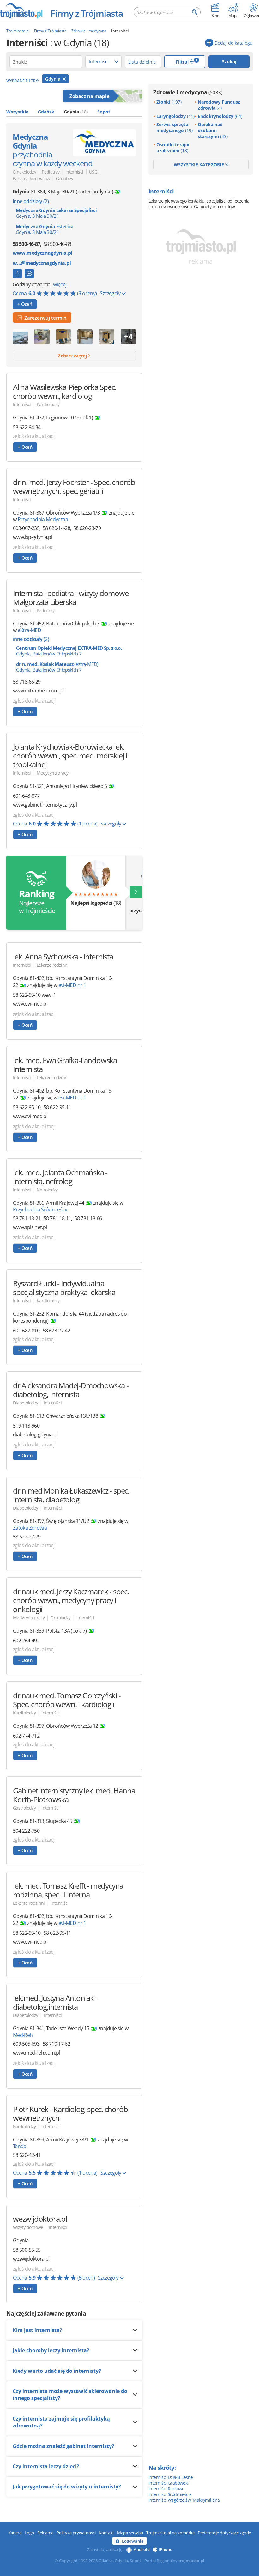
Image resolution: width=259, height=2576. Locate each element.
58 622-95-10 (27, 1107)
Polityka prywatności (76, 2533)
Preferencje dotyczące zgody (224, 2533)
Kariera (15, 2533)
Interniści (74, 172)
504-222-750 (26, 1831)
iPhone (165, 2549)
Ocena (55, 293)
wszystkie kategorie (199, 164)
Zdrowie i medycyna (188, 92)
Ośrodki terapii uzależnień (173, 148)
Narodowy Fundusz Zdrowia (219, 105)
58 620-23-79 (87, 528)
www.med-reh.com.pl (36, 2053)
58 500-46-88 (57, 244)
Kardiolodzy (48, 404)
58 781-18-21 (27, 1218)
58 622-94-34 (27, 427)
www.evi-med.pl (30, 1004)
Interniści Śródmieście (170, 2494)
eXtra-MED (29, 630)
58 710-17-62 (56, 2044)
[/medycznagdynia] (17, 274)
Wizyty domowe (28, 2227)
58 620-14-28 (56, 528)
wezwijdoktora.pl (31, 2259)
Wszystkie (17, 112)
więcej (60, 284)
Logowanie (133, 2541)
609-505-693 (26, 2044)
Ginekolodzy (24, 172)
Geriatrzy (65, 178)
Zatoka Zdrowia (30, 1528)
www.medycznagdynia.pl (42, 253)
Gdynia (53, 79)
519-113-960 (26, 1426)
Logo (29, 2533)
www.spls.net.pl (30, 1227)
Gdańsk (46, 112)
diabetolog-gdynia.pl (35, 1435)
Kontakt (106, 2533)
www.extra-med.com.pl (38, 691)
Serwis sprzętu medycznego (175, 127)
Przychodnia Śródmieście (41, 1209)
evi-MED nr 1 (72, 985)
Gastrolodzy (24, 1808)
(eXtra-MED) (57, 667)
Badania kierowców (31, 178)
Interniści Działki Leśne (171, 2477)
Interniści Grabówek (168, 2483)
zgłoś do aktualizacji (34, 436)
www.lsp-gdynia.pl (33, 537)
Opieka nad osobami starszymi (213, 130)
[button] (136, 892)
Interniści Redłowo (166, 2489)
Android (142, 2549)
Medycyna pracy (52, 773)
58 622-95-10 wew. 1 (35, 995)
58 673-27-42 (56, 1331)
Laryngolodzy (175, 116)
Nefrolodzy (47, 1190)
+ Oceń (25, 304)
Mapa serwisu (130, 2533)
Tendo (20, 2146)
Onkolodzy (60, 1618)
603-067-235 (26, 528)
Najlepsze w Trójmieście (36, 901)
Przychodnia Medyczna (43, 519)
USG (93, 172)
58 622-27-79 (27, 1537)
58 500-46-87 (26, 244)
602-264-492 (26, 1641)
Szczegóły (111, 293)
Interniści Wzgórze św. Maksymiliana (184, 2500)
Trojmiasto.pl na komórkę (170, 2533)
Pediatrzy (51, 172)
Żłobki (169, 102)
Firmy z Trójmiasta (87, 13)
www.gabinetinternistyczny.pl (45, 805)
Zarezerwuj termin (44, 318)
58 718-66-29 (27, 682)
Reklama (45, 2533)
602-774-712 (26, 1736)
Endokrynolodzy (220, 116)
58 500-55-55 (27, 2250)
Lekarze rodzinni (53, 965)
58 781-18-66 (88, 1218)
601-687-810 (26, 1331)
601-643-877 (26, 796)
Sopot (104, 112)
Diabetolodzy (25, 1403)
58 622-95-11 (57, 1107)
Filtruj (187, 61)
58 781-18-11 (57, 1218)
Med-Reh (23, 2035)
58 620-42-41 (27, 2155)
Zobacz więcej (73, 356)
